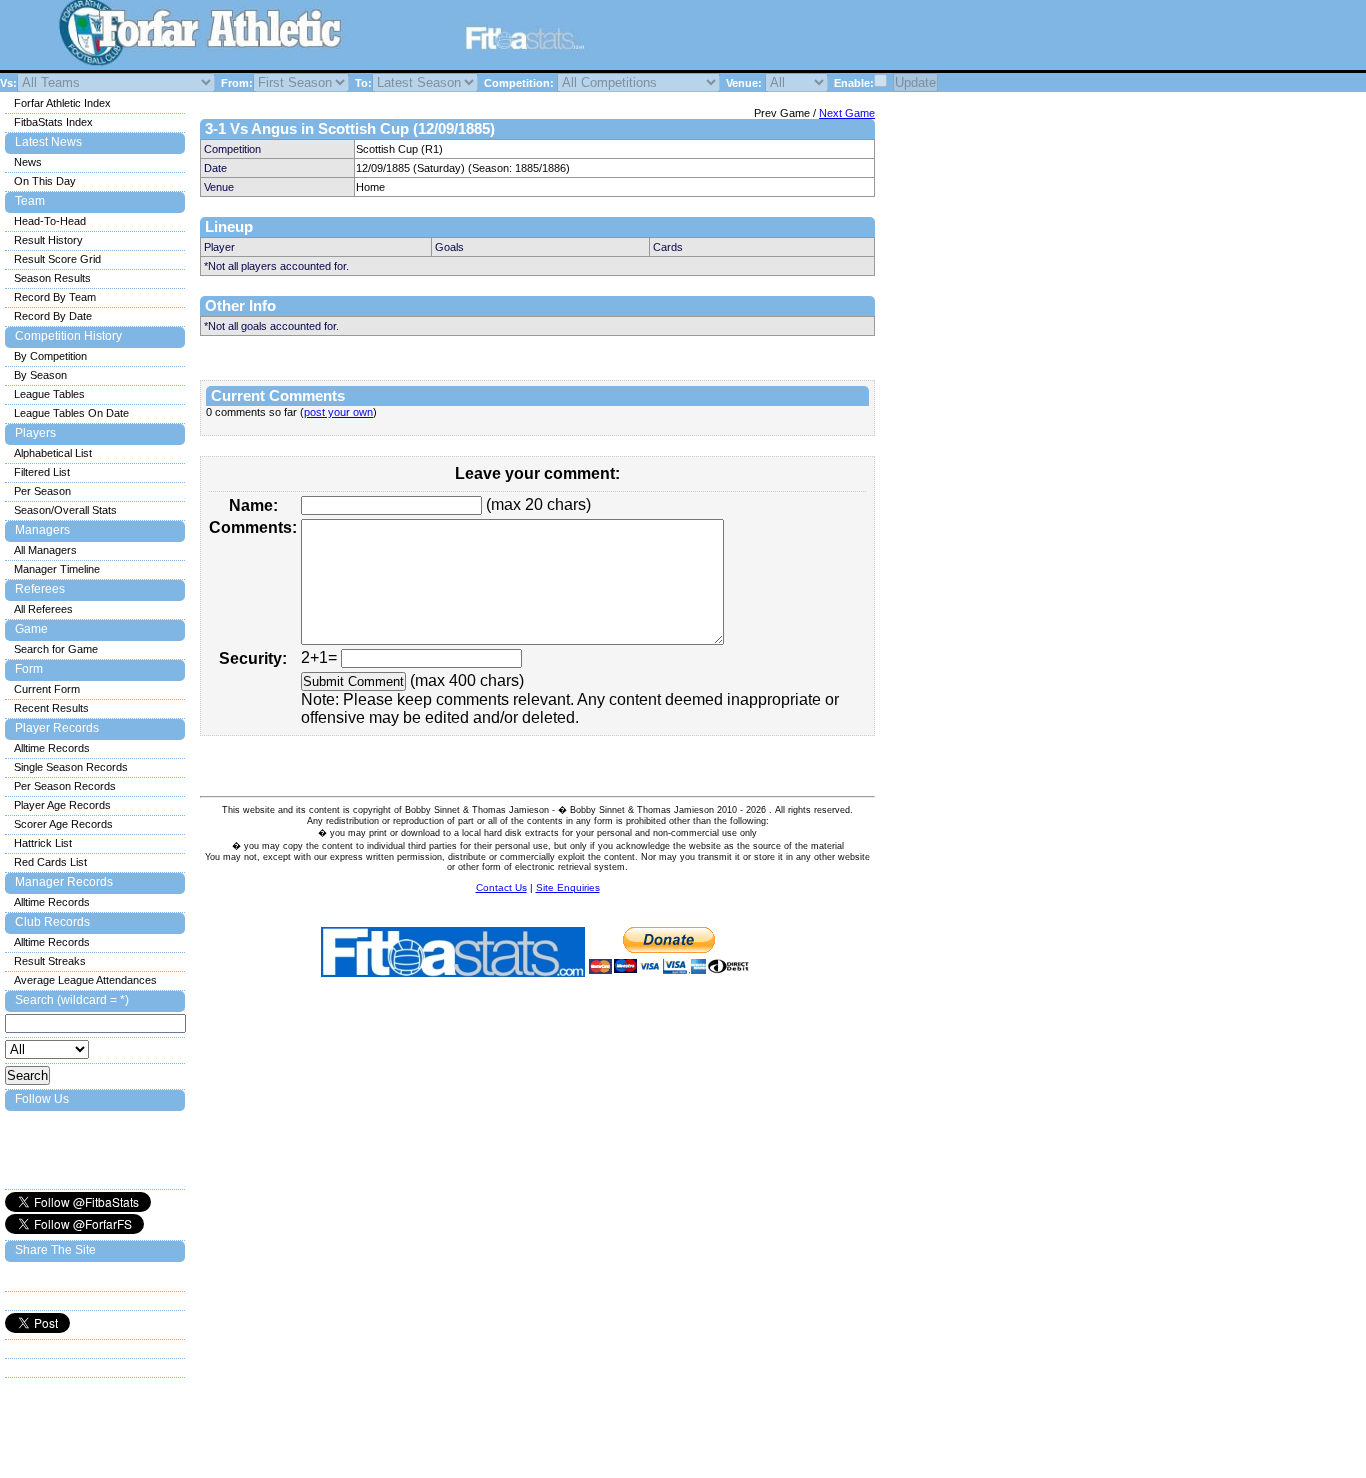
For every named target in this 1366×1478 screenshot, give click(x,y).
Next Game (847, 113)
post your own (338, 412)
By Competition (50, 356)
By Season (40, 375)
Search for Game (56, 649)
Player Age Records (62, 805)
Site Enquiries (568, 887)
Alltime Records (52, 748)
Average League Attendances (85, 980)
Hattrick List (43, 843)
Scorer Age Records (63, 824)
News (28, 162)
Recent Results (51, 708)
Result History (48, 240)
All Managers (45, 550)
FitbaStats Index (53, 122)
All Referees (43, 609)
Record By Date (53, 316)
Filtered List (42, 472)
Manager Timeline (57, 569)
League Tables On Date (71, 413)
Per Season (42, 491)
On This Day (45, 181)
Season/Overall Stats (65, 510)
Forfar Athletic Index (62, 103)
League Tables (49, 394)
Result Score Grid (57, 259)
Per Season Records (65, 786)
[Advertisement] (854, 38)
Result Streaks (50, 961)
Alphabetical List (53, 453)
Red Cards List (50, 862)
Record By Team (55, 297)
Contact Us (501, 887)
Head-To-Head (50, 221)
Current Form (47, 689)
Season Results (52, 278)
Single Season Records (71, 767)
